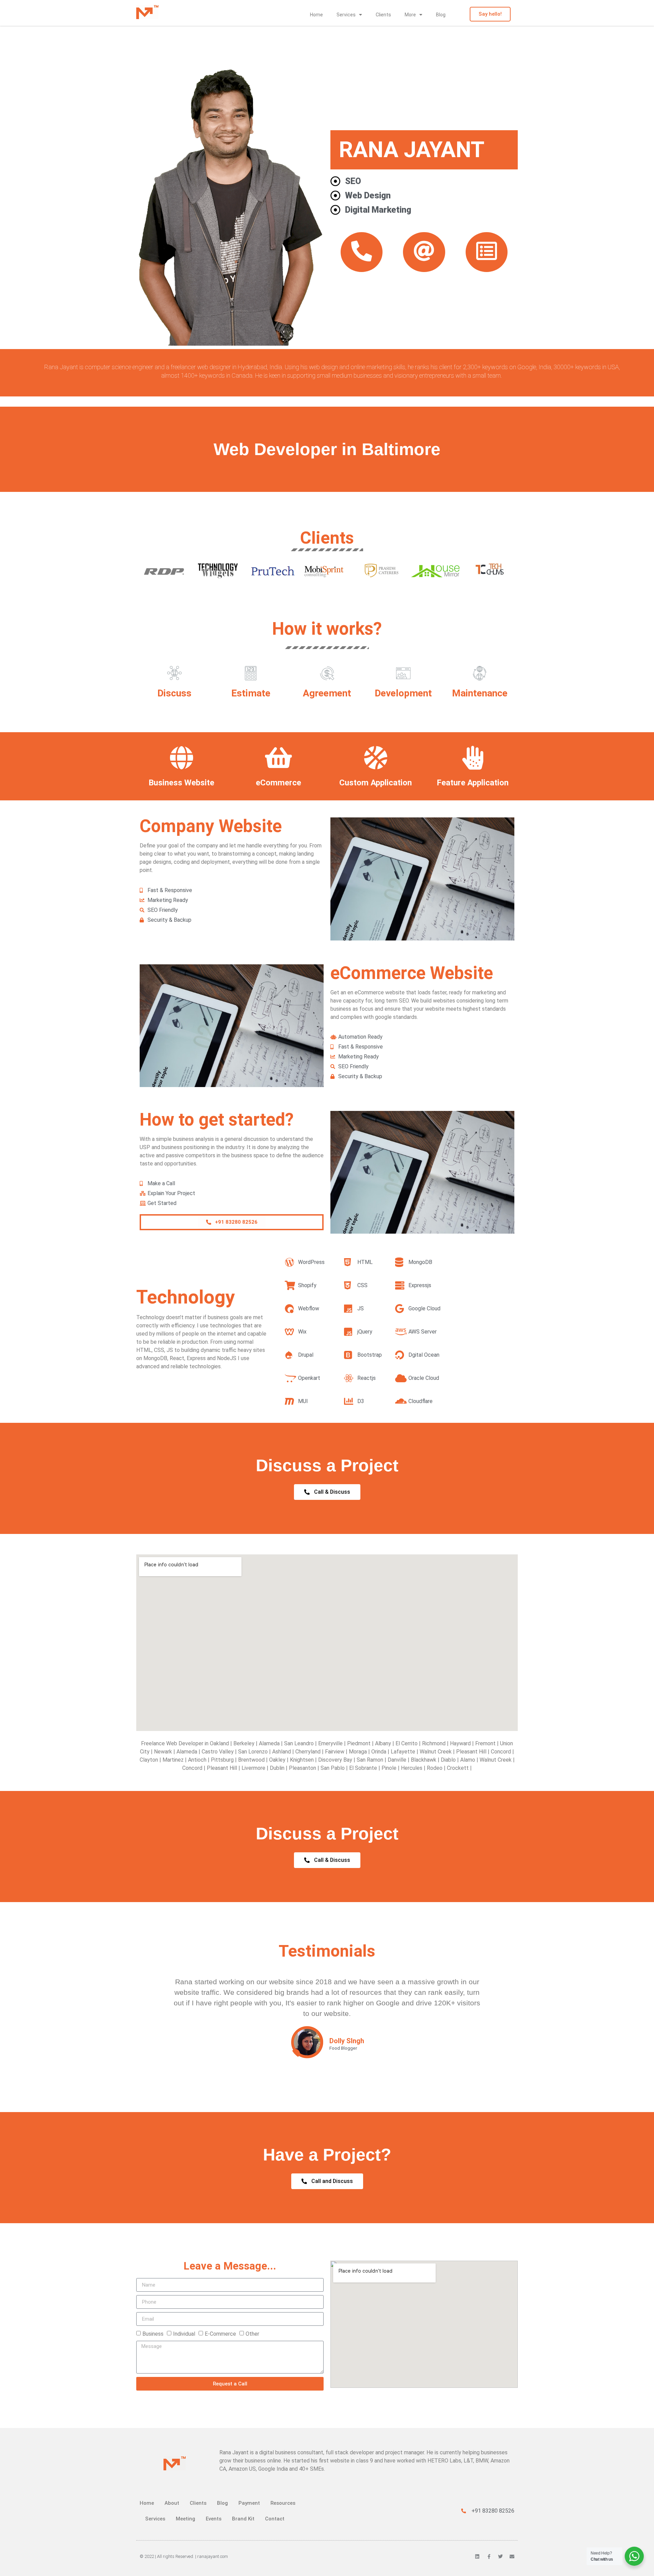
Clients (383, 15)
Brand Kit (243, 2519)
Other (252, 2334)
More (410, 15)
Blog (441, 15)
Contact (275, 2519)
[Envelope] (512, 2557)
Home (316, 15)
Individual (184, 2334)
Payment (249, 2503)
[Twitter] (500, 2557)
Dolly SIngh (347, 2041)
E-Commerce (220, 2334)
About (172, 2503)
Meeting (185, 2519)
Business (153, 2334)
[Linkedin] (477, 2557)
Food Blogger (343, 2048)
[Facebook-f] (489, 2557)
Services (346, 15)
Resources (283, 2503)
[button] (232, 1222)
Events (214, 2519)
